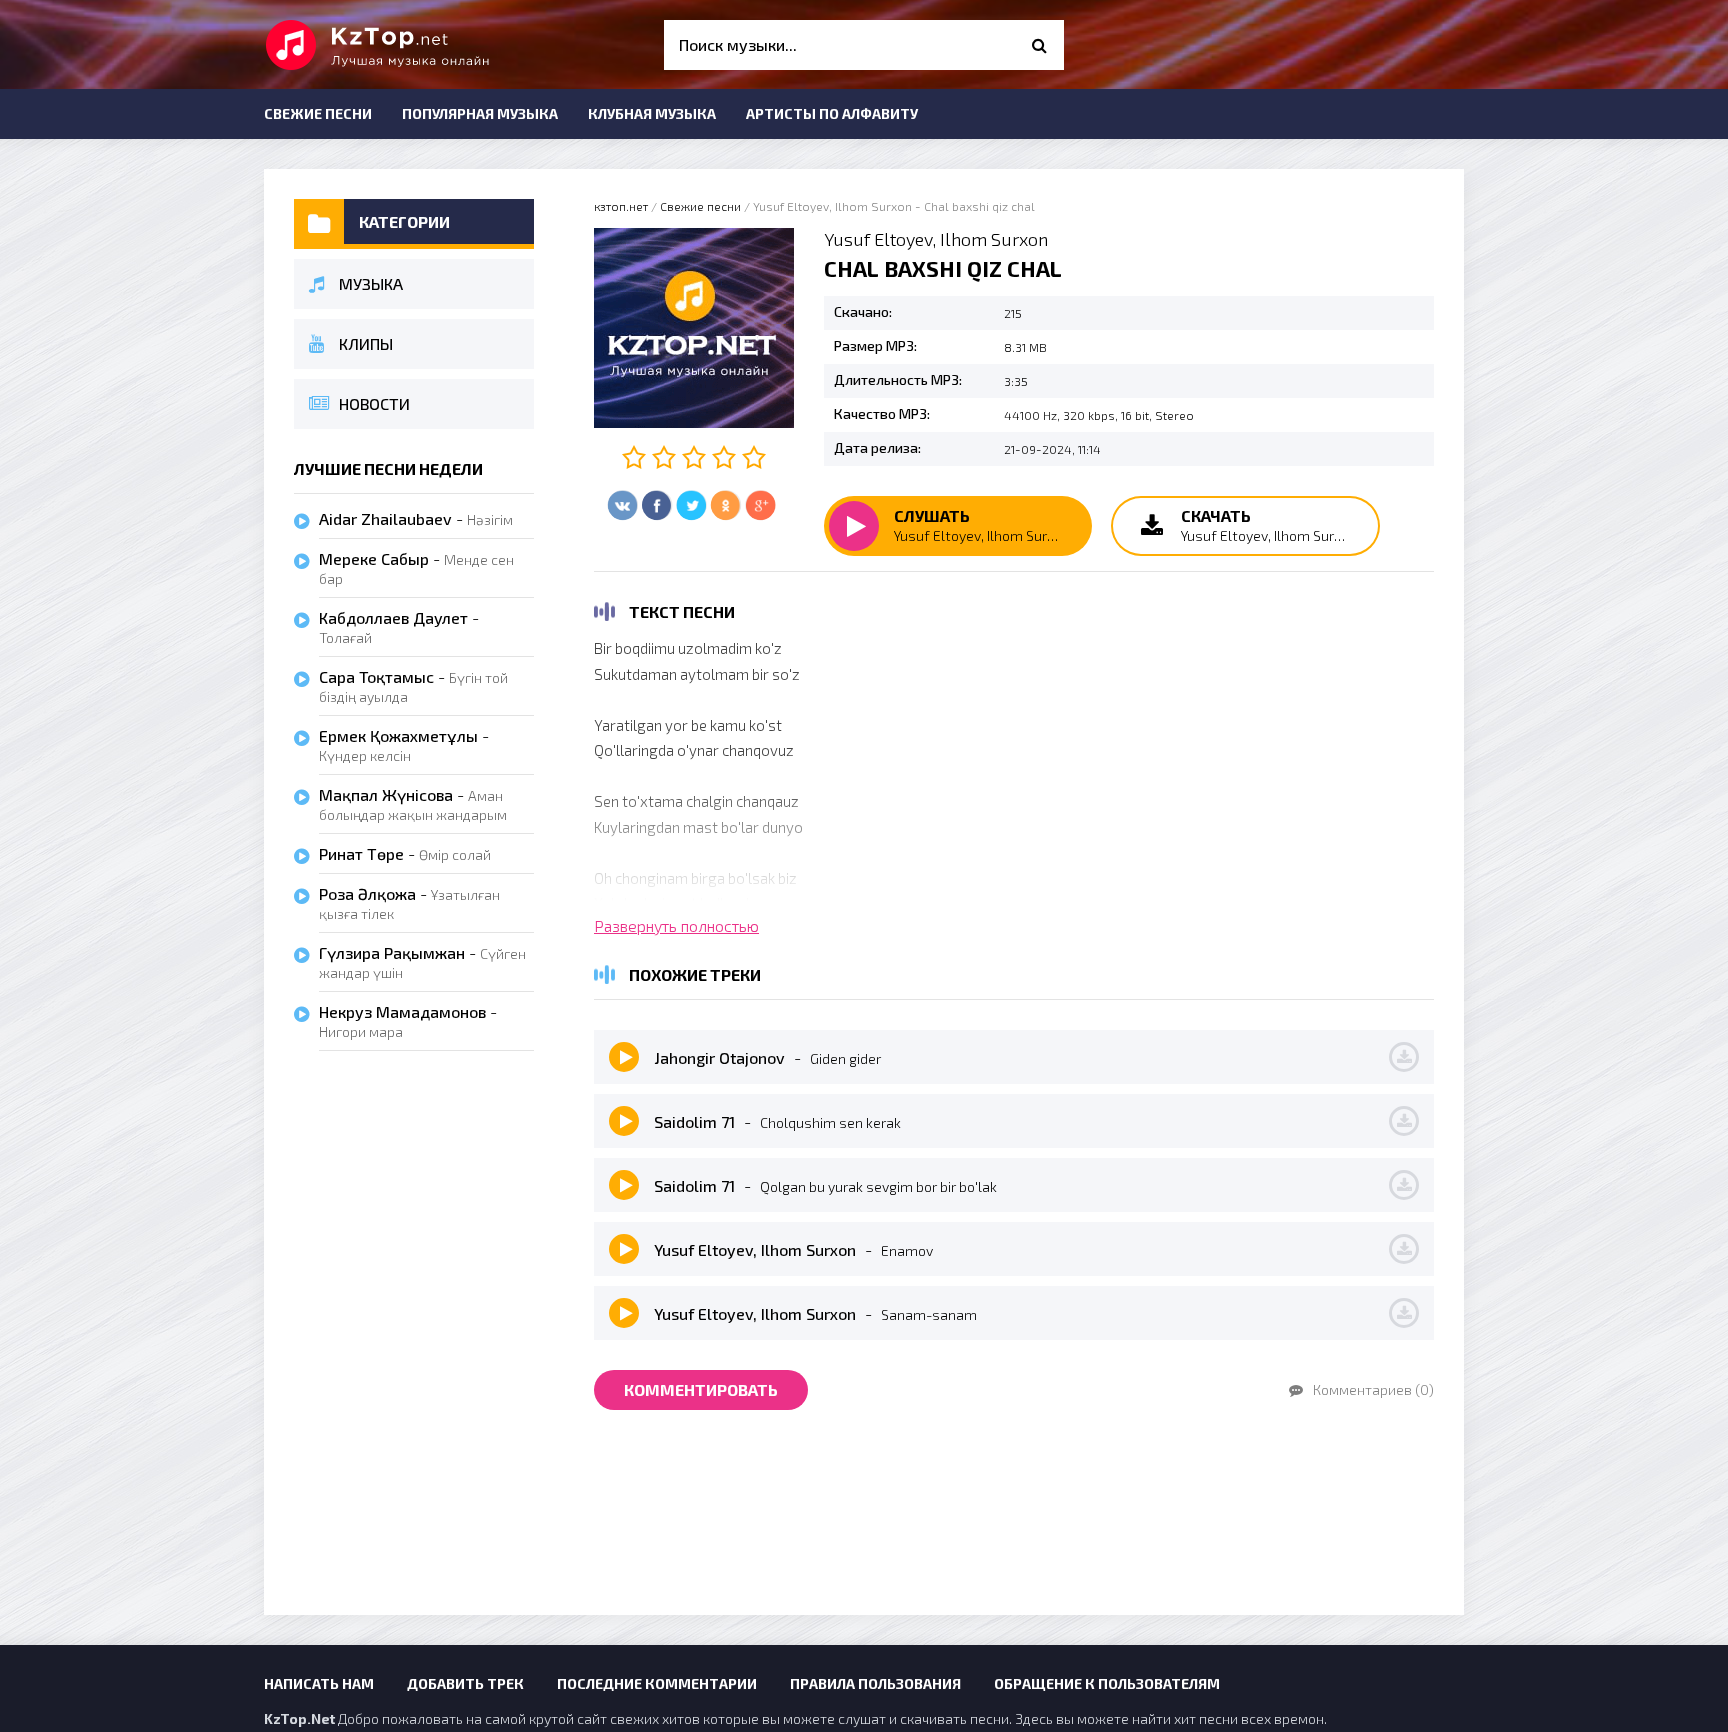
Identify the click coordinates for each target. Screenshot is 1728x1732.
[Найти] (1039, 45)
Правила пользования (875, 1683)
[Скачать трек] (1404, 1057)
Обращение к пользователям (1107, 1683)
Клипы (366, 343)
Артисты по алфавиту (832, 113)
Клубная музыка (652, 113)
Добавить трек (465, 1683)
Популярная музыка (480, 113)
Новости (374, 403)
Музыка (371, 283)
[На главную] (414, 45)
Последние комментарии (657, 1683)
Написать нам (319, 1683)
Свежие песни (318, 113)
